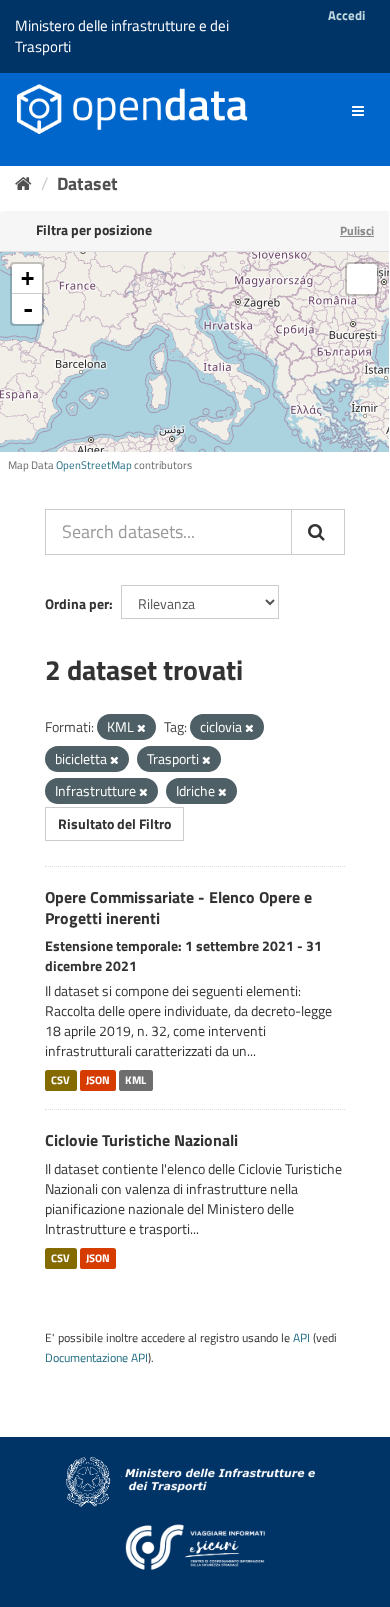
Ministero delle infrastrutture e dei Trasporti (122, 36)
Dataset (87, 183)
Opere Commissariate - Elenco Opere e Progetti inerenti (178, 907)
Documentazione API (96, 1358)
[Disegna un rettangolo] (362, 279)
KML (135, 1080)
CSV (60, 1080)
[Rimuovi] (141, 728)
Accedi (346, 15)
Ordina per (77, 603)
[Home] (23, 183)
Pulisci (357, 230)
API (301, 1338)
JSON (98, 1080)
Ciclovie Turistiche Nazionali (141, 1140)
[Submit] (318, 532)
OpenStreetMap (94, 465)
